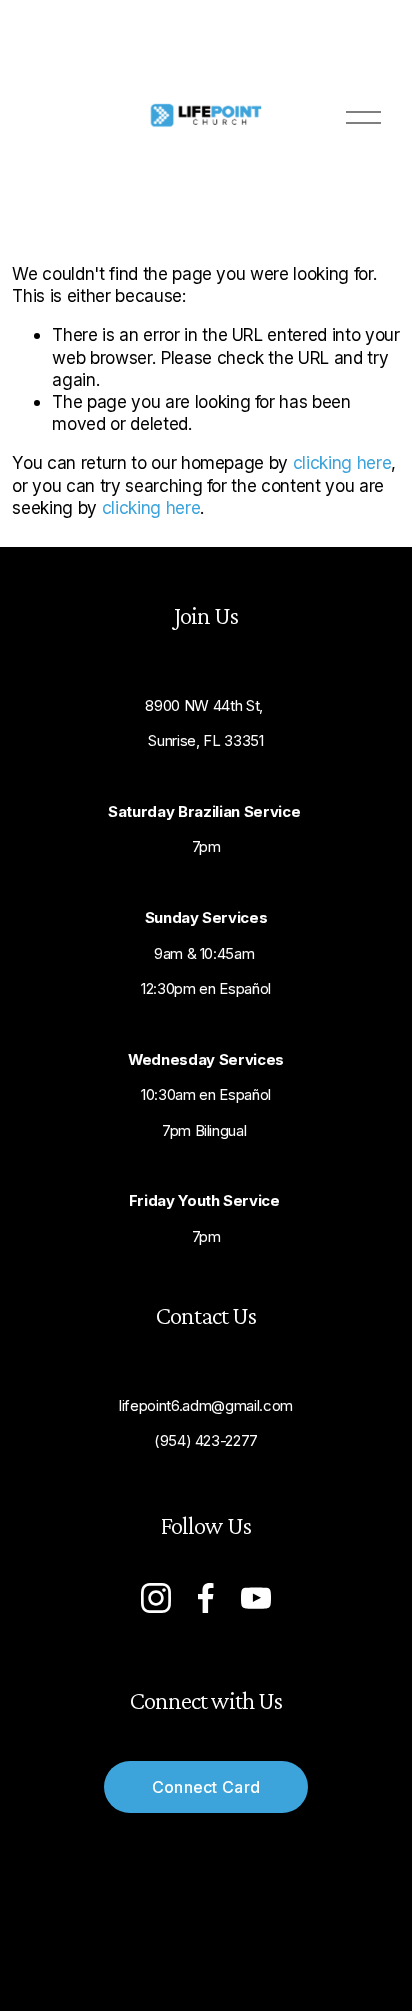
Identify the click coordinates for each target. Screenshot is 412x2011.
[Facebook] (206, 1598)
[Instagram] (156, 1598)
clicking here (342, 462)
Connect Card (206, 1787)
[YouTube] (256, 1598)
